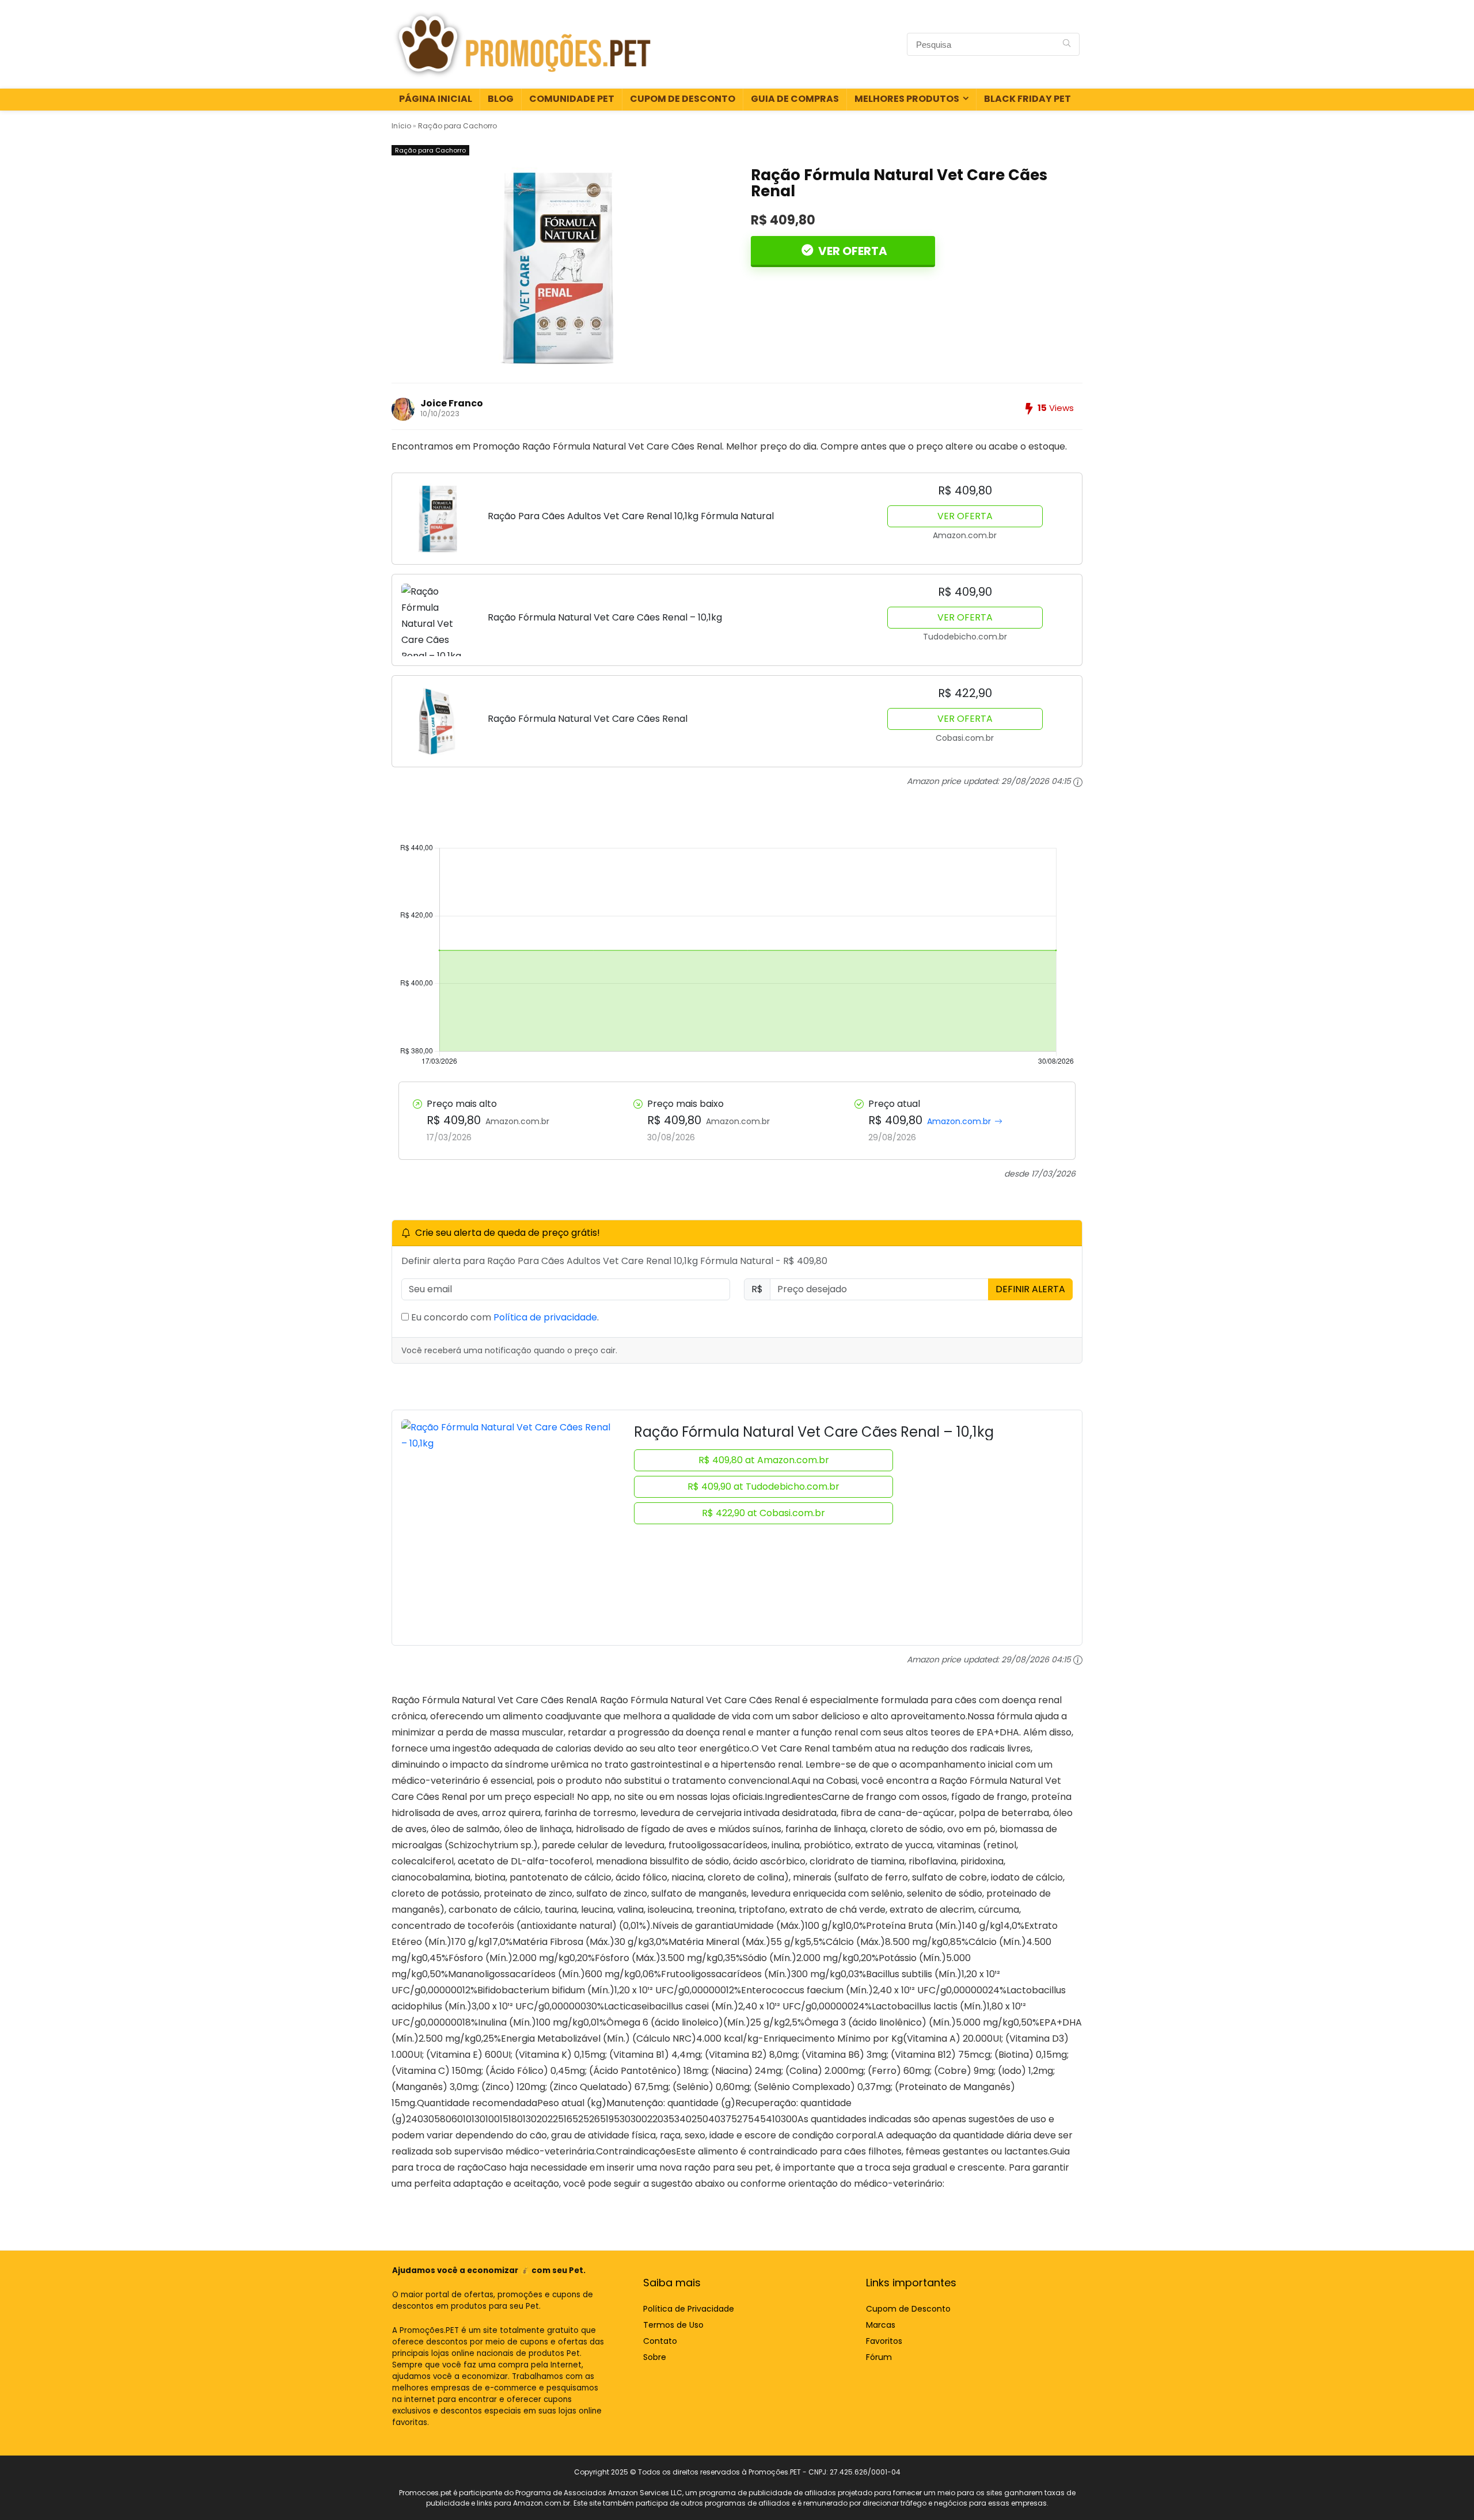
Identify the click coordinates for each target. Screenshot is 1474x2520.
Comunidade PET (572, 99)
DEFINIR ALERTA (1030, 1289)
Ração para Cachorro (457, 126)
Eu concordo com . (504, 1317)
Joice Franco (452, 403)
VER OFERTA (852, 251)
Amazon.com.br (959, 1121)
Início (401, 126)
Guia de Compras (795, 99)
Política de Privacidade (689, 2309)
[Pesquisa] (1067, 44)
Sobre (655, 2357)
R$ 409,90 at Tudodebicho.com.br (763, 1487)
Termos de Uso (673, 2325)
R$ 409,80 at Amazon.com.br (764, 1460)
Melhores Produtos (907, 99)
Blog (501, 99)
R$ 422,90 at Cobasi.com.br (763, 1513)
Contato (660, 2341)
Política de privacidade (545, 1317)
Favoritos (884, 2341)
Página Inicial (436, 99)
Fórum (879, 2357)
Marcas (881, 2325)
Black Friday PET (1027, 99)
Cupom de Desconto (683, 99)
